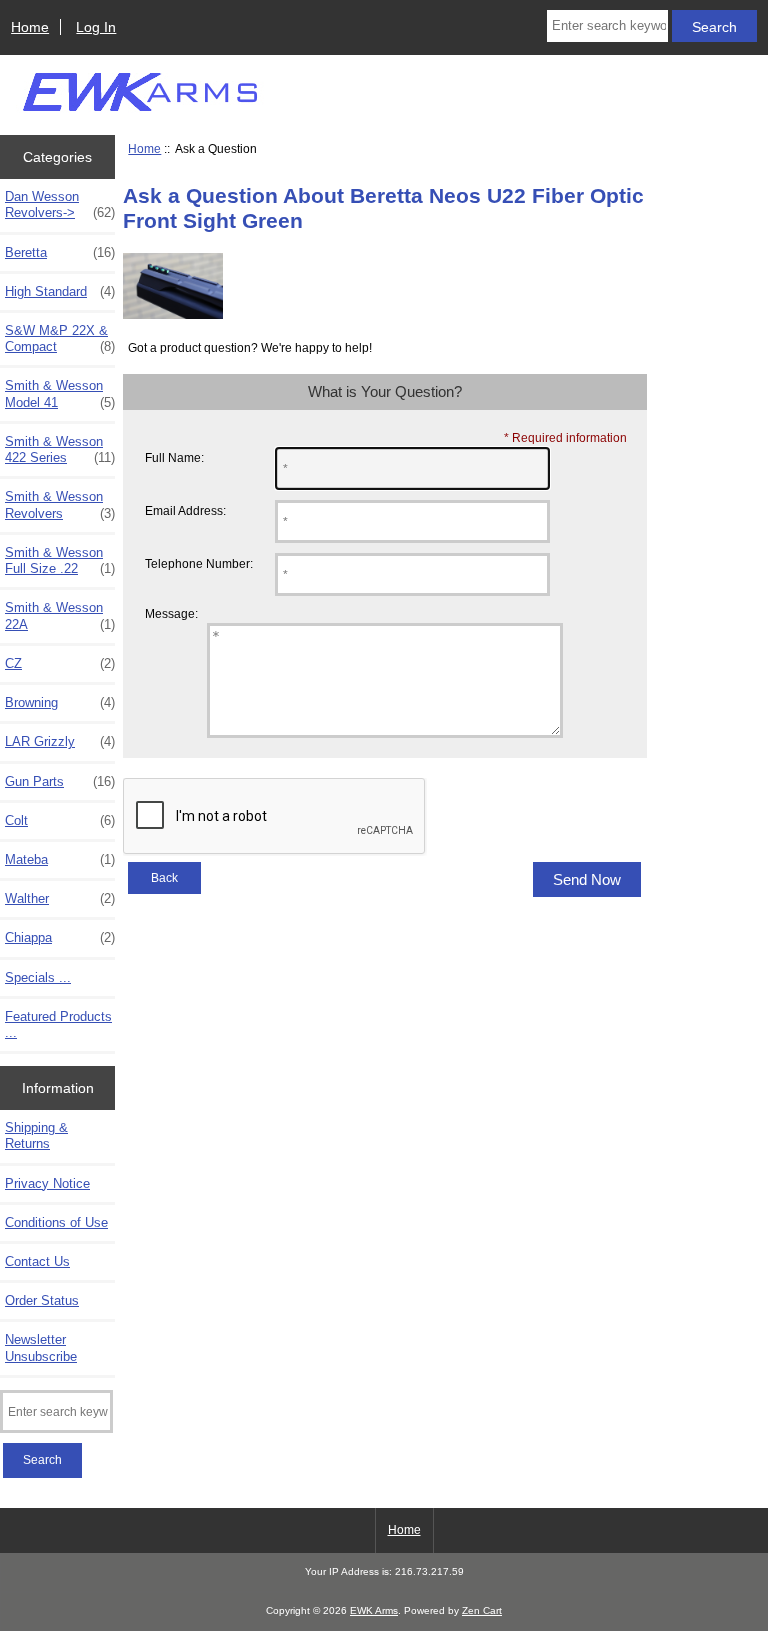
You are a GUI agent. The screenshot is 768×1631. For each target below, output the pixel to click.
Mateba (60, 859)
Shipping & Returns (36, 1135)
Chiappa (60, 937)
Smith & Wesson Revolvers (60, 504)
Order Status (42, 1300)
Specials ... (38, 977)
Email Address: (185, 510)
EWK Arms (374, 1610)
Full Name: (174, 457)
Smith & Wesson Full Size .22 (60, 560)
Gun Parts (60, 781)
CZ (60, 663)
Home (30, 27)
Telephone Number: (199, 563)
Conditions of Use (56, 1222)
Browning (60, 702)
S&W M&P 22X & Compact (60, 338)
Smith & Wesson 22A (60, 615)
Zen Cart (482, 1610)
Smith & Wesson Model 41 (60, 393)
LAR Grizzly (60, 741)
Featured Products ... (58, 1024)
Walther (60, 898)
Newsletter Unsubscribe (41, 1347)
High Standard (60, 291)
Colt (60, 820)
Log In (96, 27)
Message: (171, 614)
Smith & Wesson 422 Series (60, 449)
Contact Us (37, 1261)
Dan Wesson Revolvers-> (60, 204)
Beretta (60, 252)
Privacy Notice (47, 1183)
